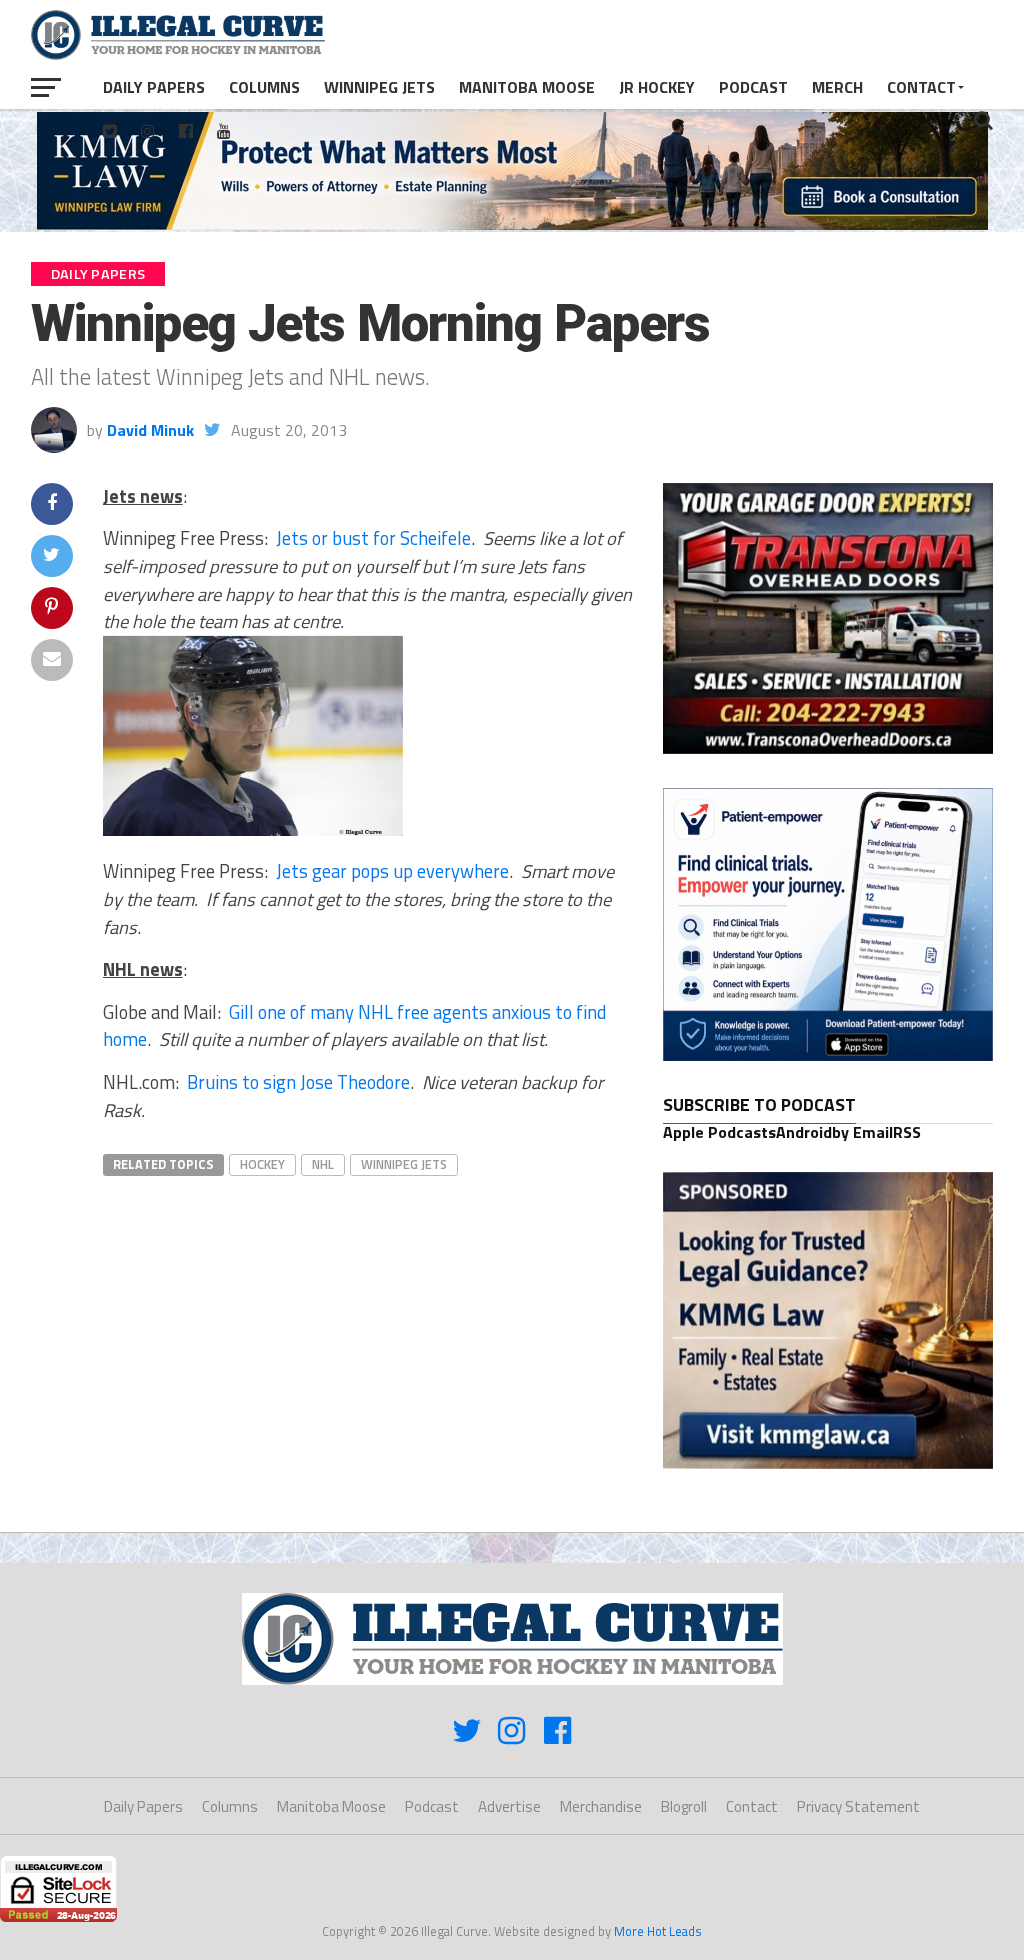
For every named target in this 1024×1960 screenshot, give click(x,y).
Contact (921, 87)
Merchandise (601, 1806)
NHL (323, 1164)
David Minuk (150, 430)
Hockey (262, 1164)
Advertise (509, 1806)
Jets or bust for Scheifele (373, 538)
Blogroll (684, 1806)
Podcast (753, 87)
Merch (837, 87)
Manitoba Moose (527, 87)
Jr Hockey (657, 87)
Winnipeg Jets (379, 87)
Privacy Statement (858, 1806)
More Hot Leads (658, 1931)
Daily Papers (154, 87)
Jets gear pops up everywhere (392, 871)
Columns (264, 87)
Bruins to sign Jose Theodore (298, 1082)
